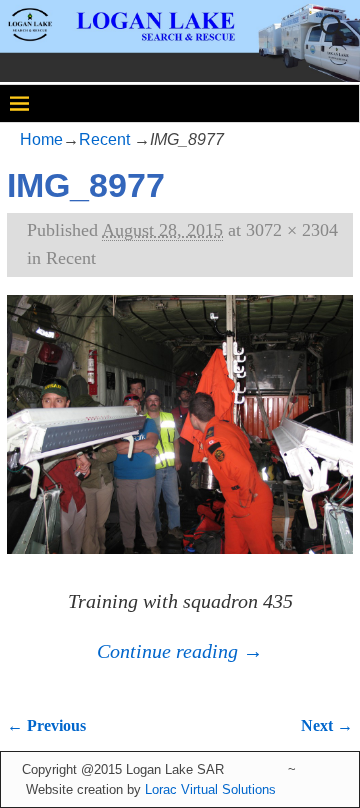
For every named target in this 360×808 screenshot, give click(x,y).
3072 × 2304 (292, 230)
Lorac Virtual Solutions (210, 789)
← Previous (46, 726)
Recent (104, 139)
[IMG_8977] (180, 438)
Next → (327, 726)
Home (41, 139)
